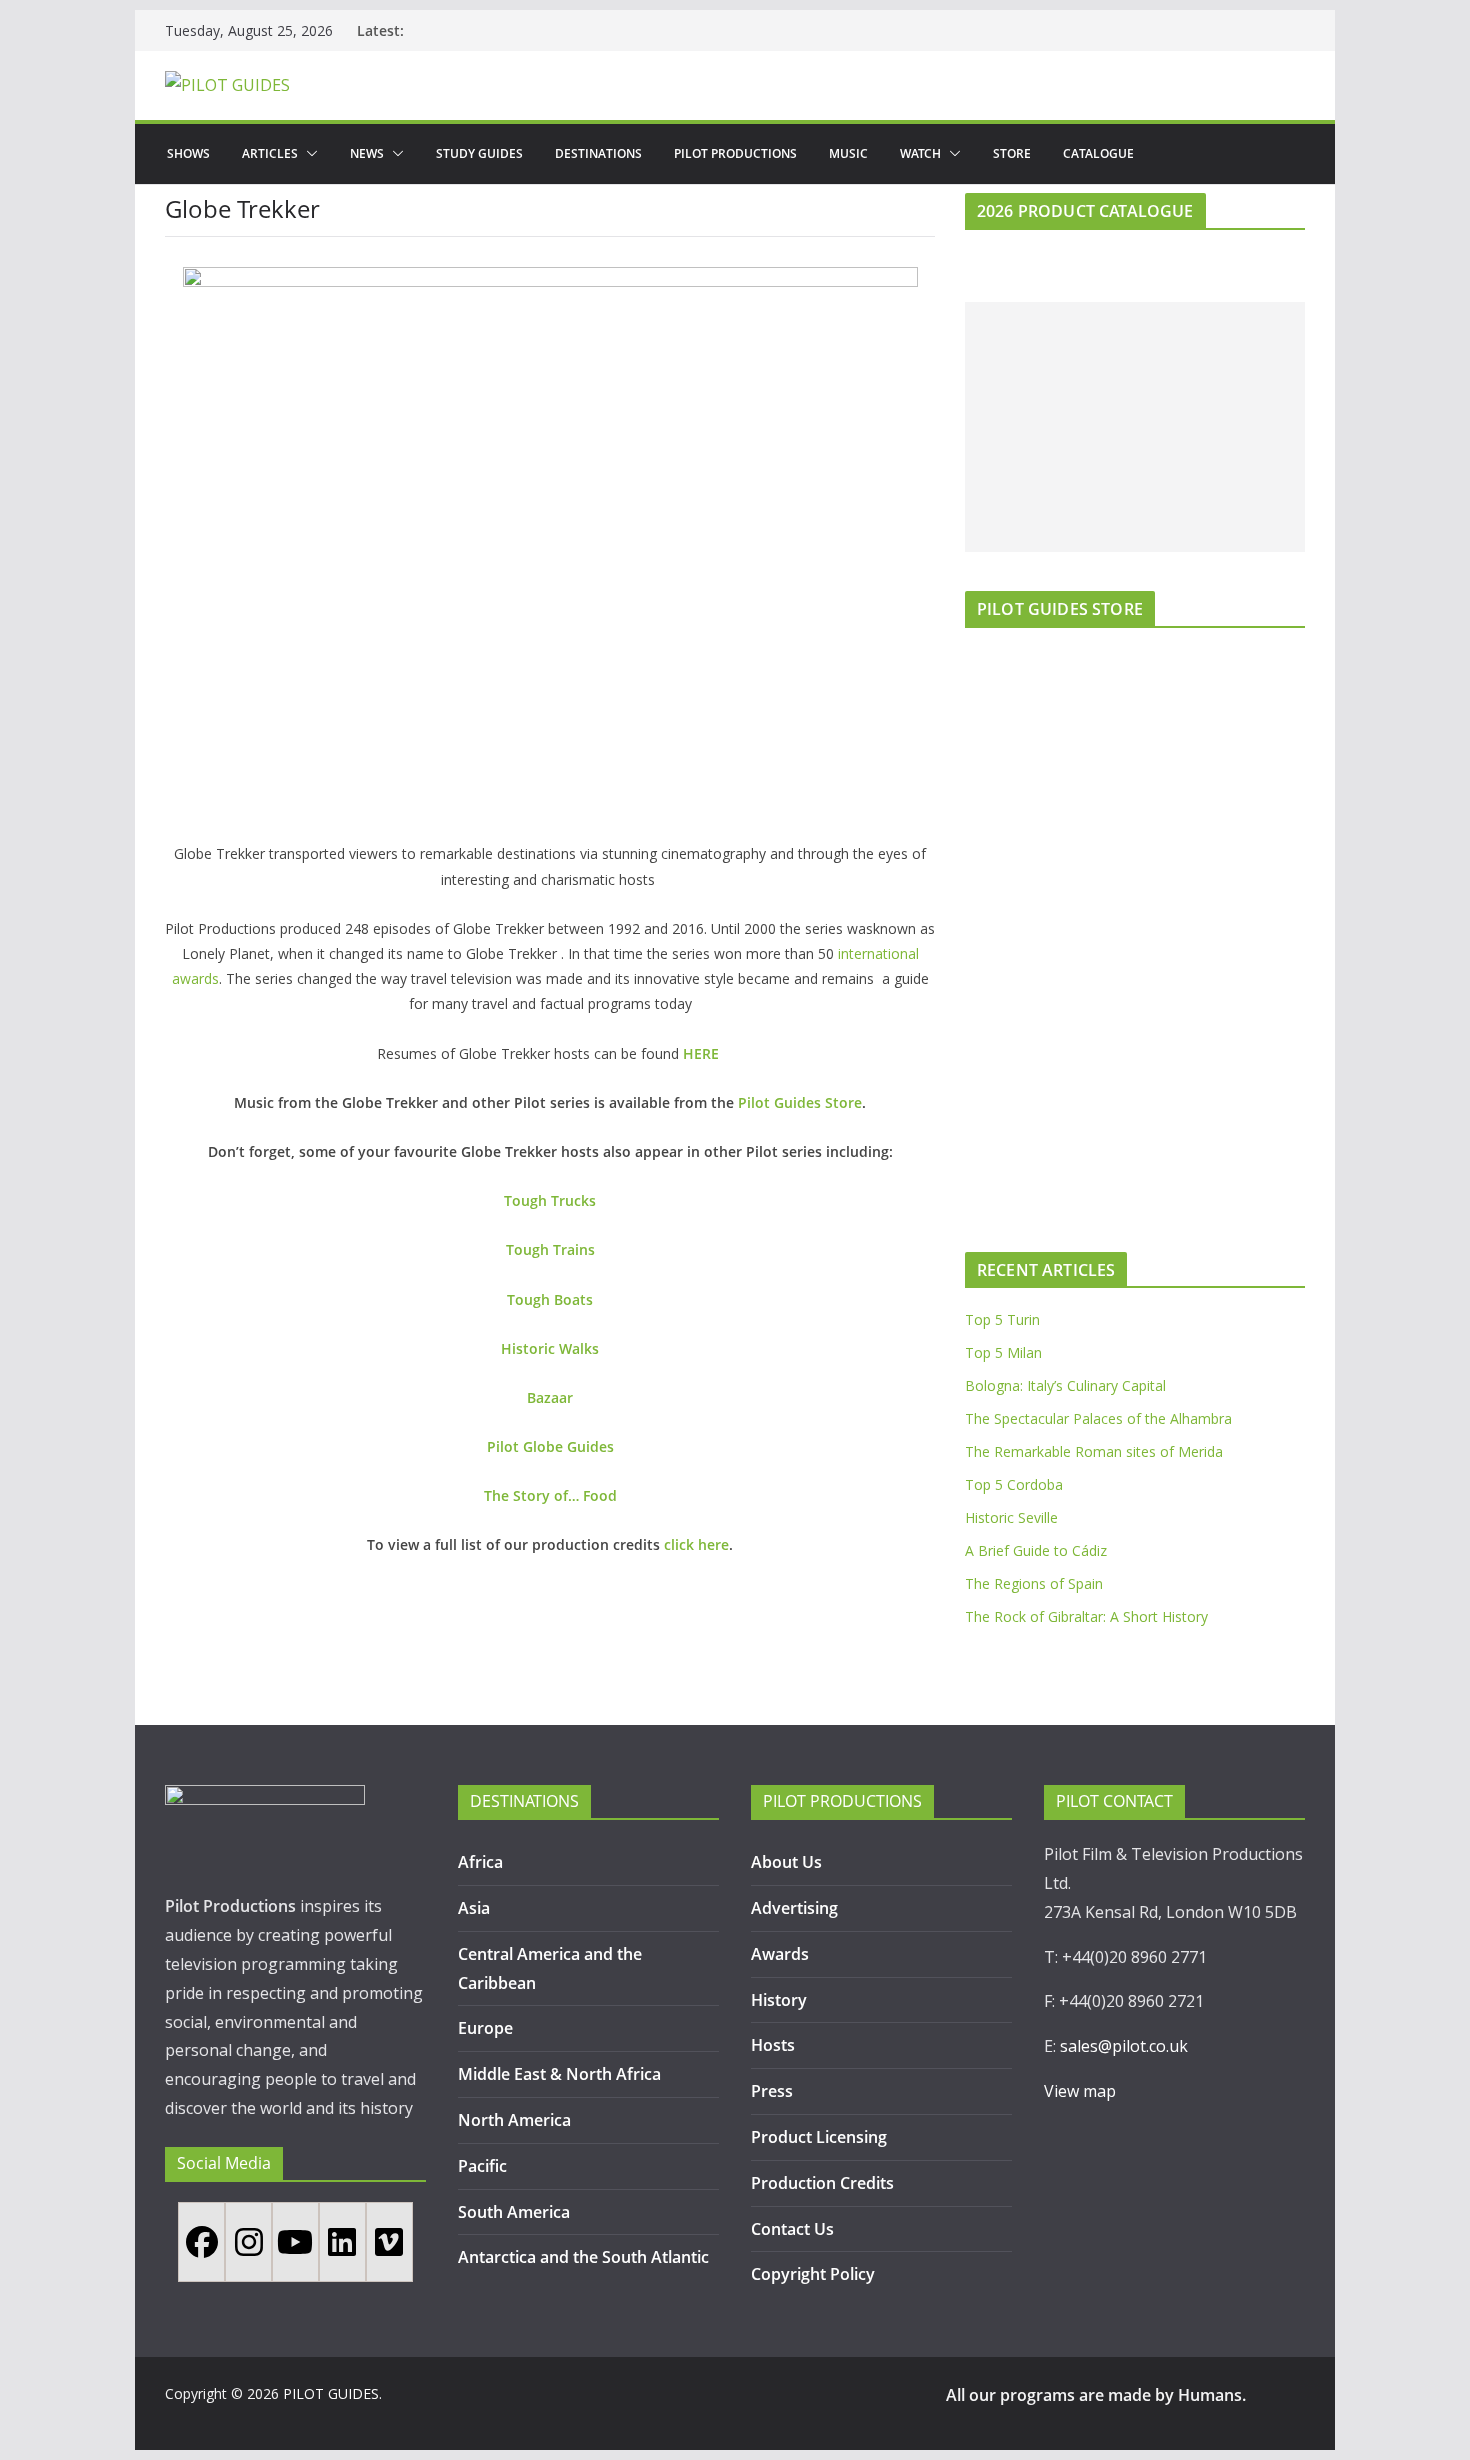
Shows (188, 153)
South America (514, 2212)
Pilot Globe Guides (550, 1446)
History (779, 2000)
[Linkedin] (342, 2242)
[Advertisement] (1135, 427)
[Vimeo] (389, 2242)
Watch (920, 153)
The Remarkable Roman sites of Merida (1094, 1451)
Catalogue (1098, 153)
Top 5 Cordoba (1014, 1484)
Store (1012, 153)
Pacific (482, 2166)
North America (514, 2120)
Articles (270, 153)
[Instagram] (248, 2242)
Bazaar (550, 1397)
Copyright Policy (813, 2274)
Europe (485, 2028)
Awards (780, 1954)
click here (696, 1544)
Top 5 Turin (1002, 1319)
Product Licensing (819, 2137)
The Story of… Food (550, 1495)
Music (848, 153)
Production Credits (822, 2183)
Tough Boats (550, 1299)
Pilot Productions (735, 153)
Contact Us (792, 2229)
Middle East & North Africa (559, 2074)
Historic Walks (550, 1348)
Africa (480, 1862)
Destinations (598, 153)
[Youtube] (295, 2242)
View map (1080, 2091)
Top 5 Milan (1003, 1352)
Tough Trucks (550, 1200)
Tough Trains (550, 1249)
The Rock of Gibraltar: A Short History (1086, 1616)
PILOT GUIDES (331, 2393)
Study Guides (479, 153)
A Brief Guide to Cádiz (1036, 1550)
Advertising (794, 1908)
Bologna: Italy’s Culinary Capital (1065, 1385)
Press (772, 2091)
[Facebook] (201, 2242)
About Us (786, 1862)
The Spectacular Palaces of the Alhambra (1098, 1418)
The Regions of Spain (1034, 1583)
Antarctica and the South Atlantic (585, 2257)
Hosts (773, 2045)
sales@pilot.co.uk (1124, 2046)
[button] (308, 154)
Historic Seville (1011, 1517)
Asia (474, 1908)
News (367, 153)
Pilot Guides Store (800, 1102)
